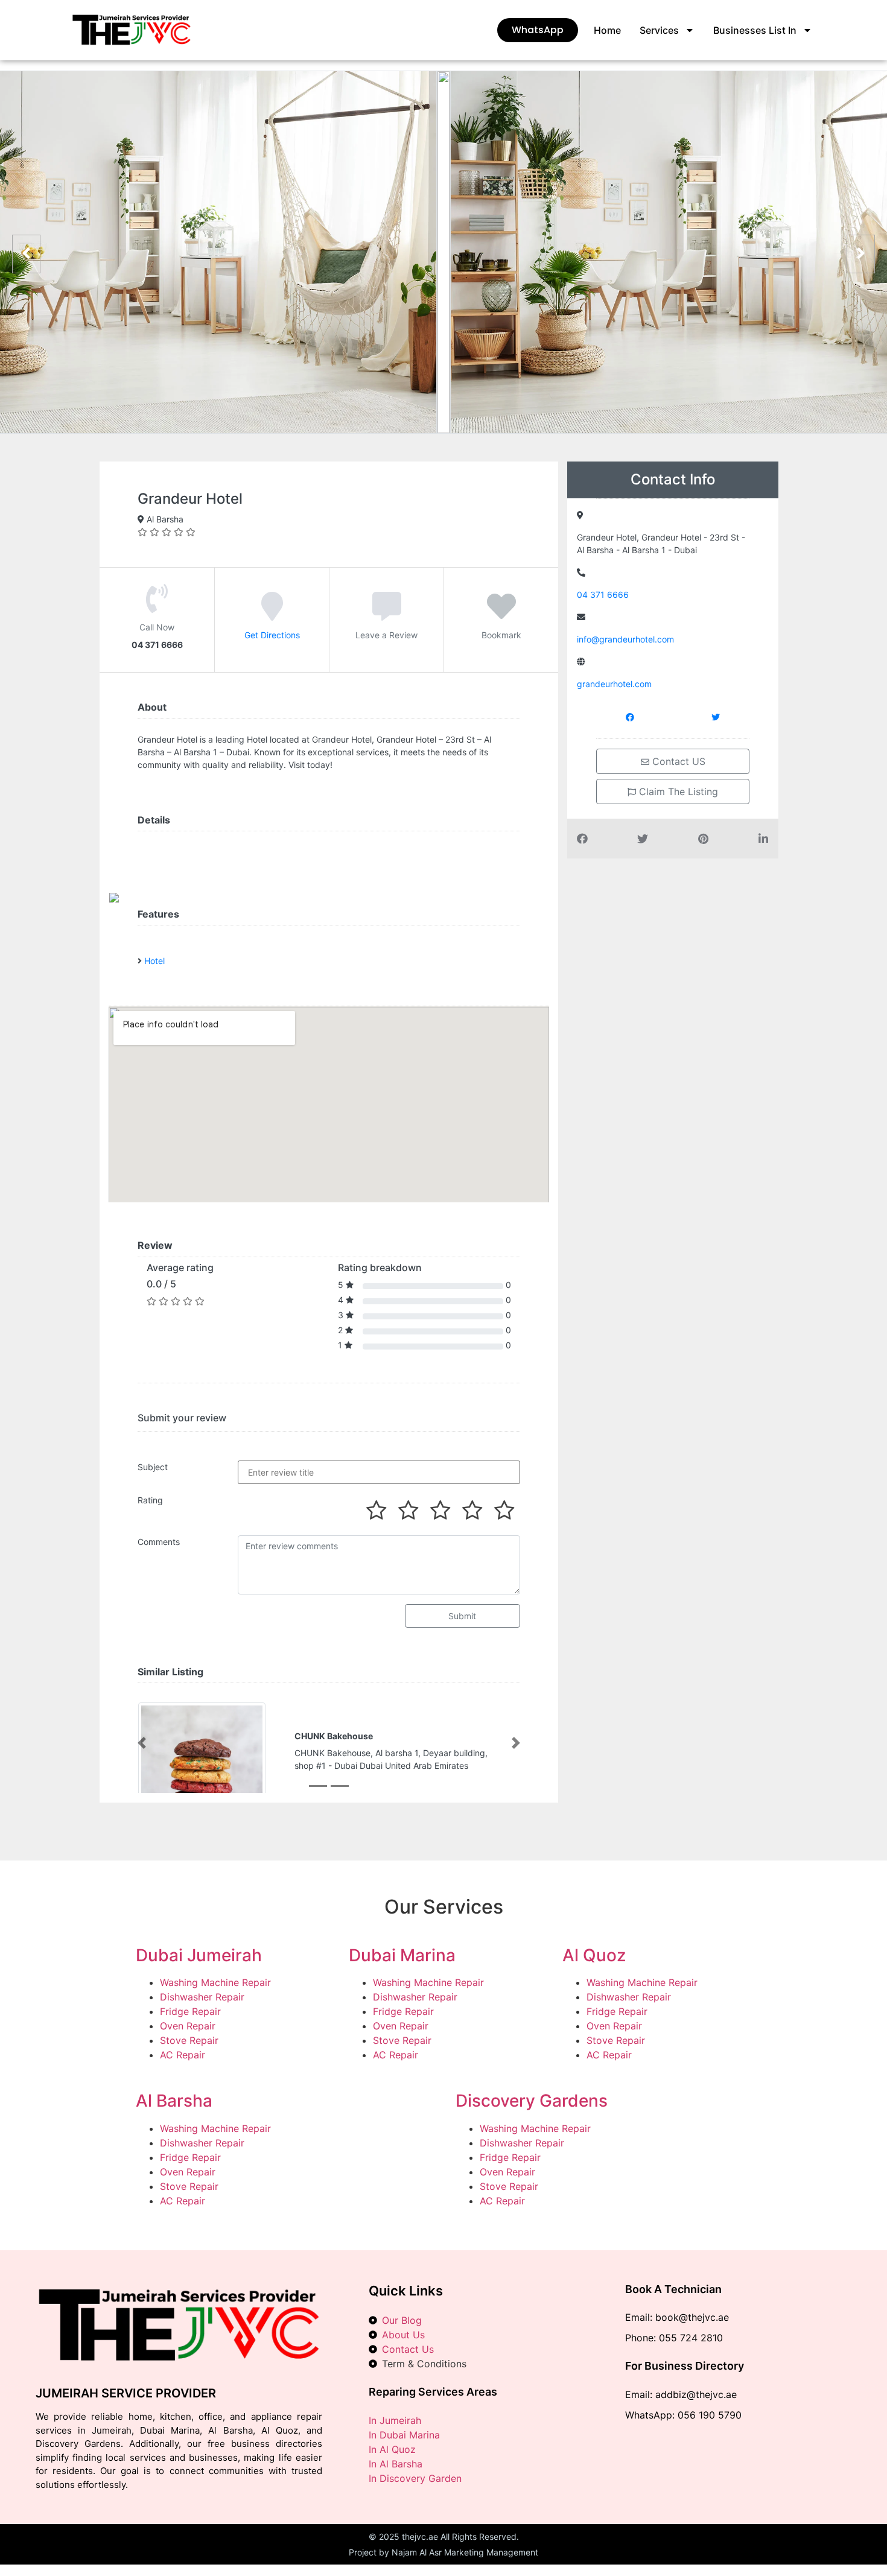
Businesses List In (755, 30)
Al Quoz (594, 1955)
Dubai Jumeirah (199, 1955)
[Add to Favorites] (501, 615)
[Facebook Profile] (630, 717)
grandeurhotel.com (614, 684)
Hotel (154, 961)
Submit (462, 1616)
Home (607, 30)
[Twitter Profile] (716, 717)
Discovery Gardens (532, 2101)
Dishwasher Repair (202, 1997)
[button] (142, 1743)
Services (659, 30)
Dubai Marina (402, 1955)
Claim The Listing (677, 792)
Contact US (677, 761)
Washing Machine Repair (215, 1982)
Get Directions (272, 635)
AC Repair (183, 2055)
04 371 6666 (603, 595)
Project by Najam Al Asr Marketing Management (443, 2552)
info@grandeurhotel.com (625, 639)
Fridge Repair (190, 2011)
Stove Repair (189, 2040)
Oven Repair (188, 2026)
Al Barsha (174, 2101)
